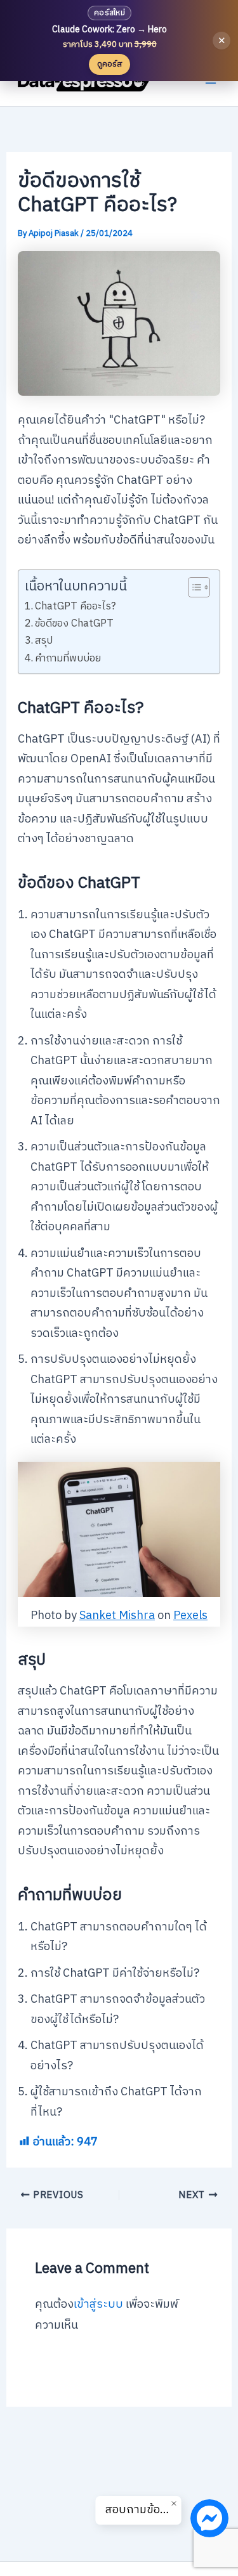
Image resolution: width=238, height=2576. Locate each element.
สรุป (44, 641)
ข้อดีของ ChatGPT (74, 624)
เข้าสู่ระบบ (98, 2305)
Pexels (190, 1616)
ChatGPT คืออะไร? (75, 607)
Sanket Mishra (117, 1616)
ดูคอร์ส (109, 64)
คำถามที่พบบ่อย (68, 659)
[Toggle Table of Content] (193, 587)
